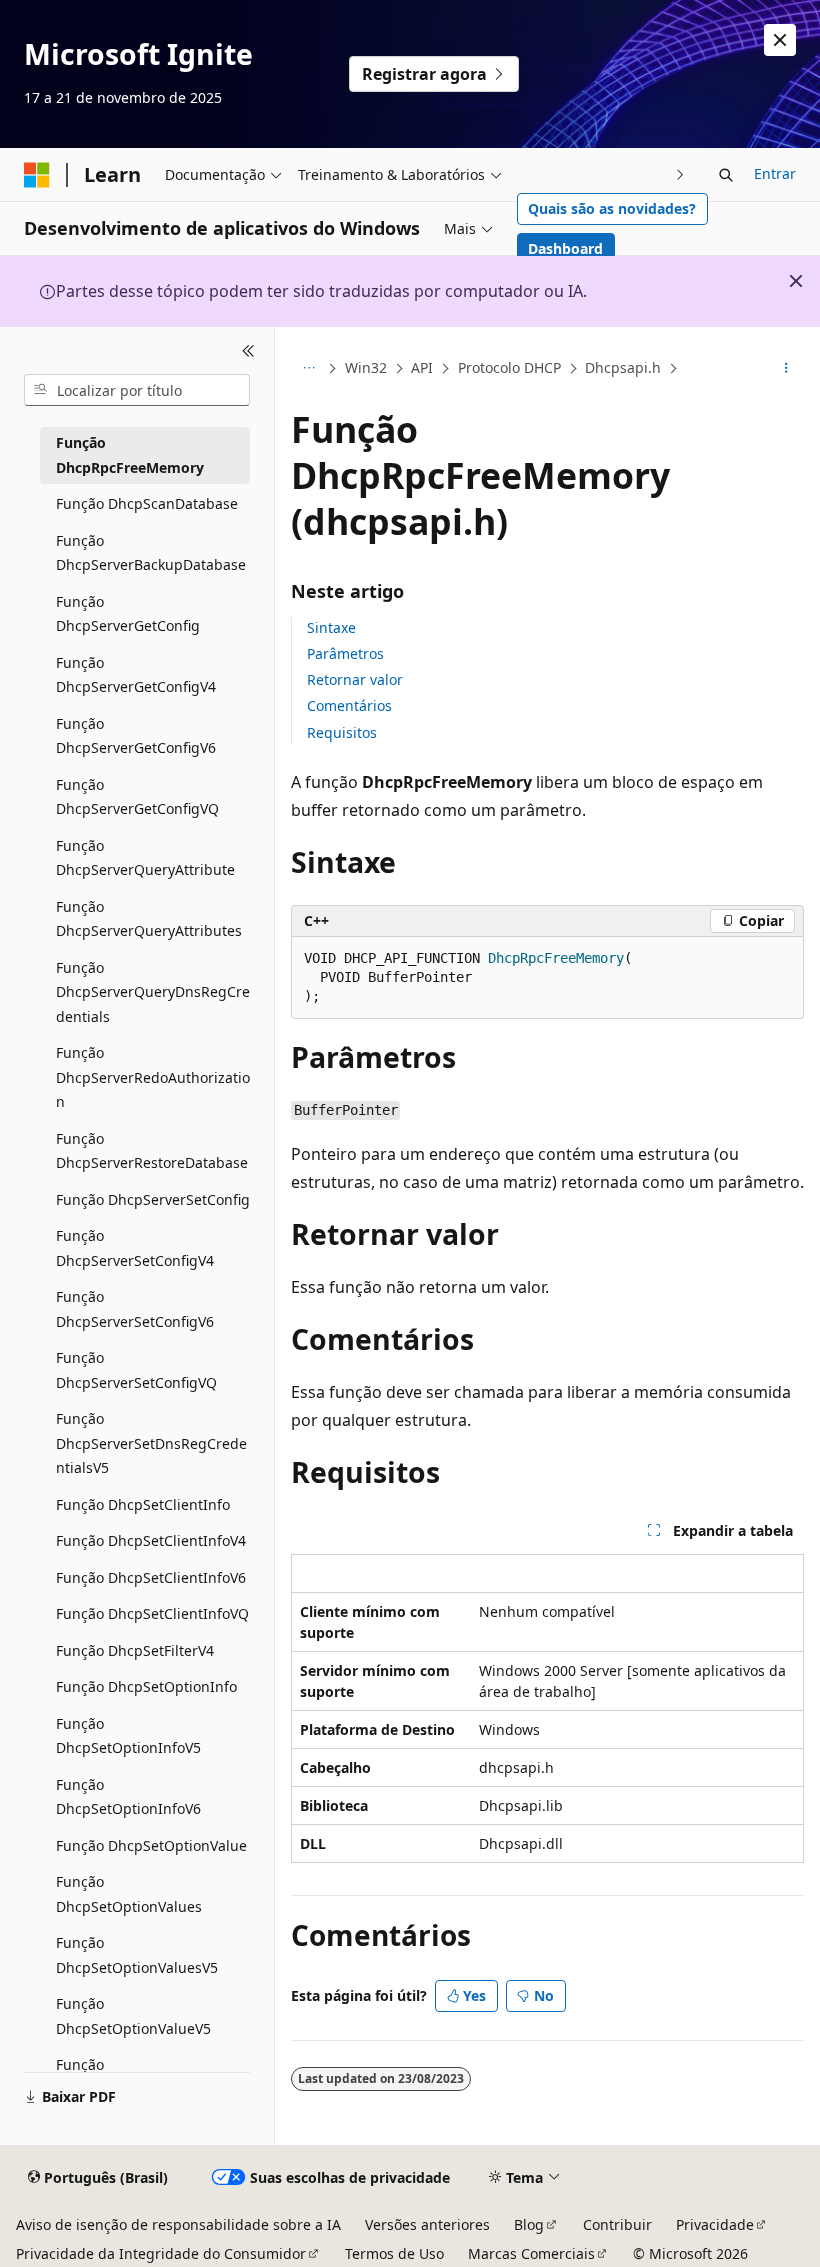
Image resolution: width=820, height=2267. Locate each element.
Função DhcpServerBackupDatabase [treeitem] (151, 553)
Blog (529, 2224)
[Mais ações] (786, 369)
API (422, 367)
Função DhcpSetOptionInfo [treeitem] (146, 1686)
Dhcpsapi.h (623, 367)
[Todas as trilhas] (308, 369)
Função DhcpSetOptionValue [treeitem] (151, 1845)
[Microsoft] (37, 175)
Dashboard (565, 248)
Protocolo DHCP (509, 367)
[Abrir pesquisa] (726, 175)
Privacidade (715, 2224)
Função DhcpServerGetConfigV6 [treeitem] (136, 736)
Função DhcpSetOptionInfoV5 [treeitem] (128, 1736)
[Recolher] (248, 351)
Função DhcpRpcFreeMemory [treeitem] (130, 455)
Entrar (775, 173)
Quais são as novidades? (612, 208)
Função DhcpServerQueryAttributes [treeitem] (149, 919)
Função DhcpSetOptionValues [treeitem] (129, 1894)
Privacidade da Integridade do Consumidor (161, 2253)
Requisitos (342, 732)
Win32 (366, 367)
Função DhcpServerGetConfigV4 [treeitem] (136, 675)
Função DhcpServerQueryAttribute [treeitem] (145, 858)
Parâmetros (345, 653)
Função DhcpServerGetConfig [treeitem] (128, 614)
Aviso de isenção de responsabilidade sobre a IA (178, 2224)
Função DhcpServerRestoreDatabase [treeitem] (152, 1151)
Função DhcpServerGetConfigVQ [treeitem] (137, 797)
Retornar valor (355, 679)
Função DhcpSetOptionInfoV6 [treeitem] (128, 1797)
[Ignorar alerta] (780, 40)
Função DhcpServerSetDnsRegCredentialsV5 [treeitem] (151, 1443)
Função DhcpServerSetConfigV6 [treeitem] (135, 1309)
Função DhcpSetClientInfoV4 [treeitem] (151, 1540)
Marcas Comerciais (531, 2253)
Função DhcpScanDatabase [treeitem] (147, 503)
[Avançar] (680, 174)
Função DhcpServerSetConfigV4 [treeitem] (135, 1248)
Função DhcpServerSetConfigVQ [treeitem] (136, 1370)
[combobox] (137, 390)
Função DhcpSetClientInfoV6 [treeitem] (151, 1577)
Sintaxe (331, 627)
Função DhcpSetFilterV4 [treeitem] (135, 1650)
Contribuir (617, 2224)
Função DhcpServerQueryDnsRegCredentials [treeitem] (153, 992)
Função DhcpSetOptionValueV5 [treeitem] (133, 2016)
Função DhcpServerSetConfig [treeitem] (153, 1199)
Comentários (349, 705)
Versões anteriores (427, 2224)
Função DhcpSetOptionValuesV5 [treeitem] (137, 1955)
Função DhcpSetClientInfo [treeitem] (143, 1504)
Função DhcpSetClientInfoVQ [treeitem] (152, 1613)
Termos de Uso (394, 2253)
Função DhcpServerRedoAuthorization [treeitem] (153, 1077)
